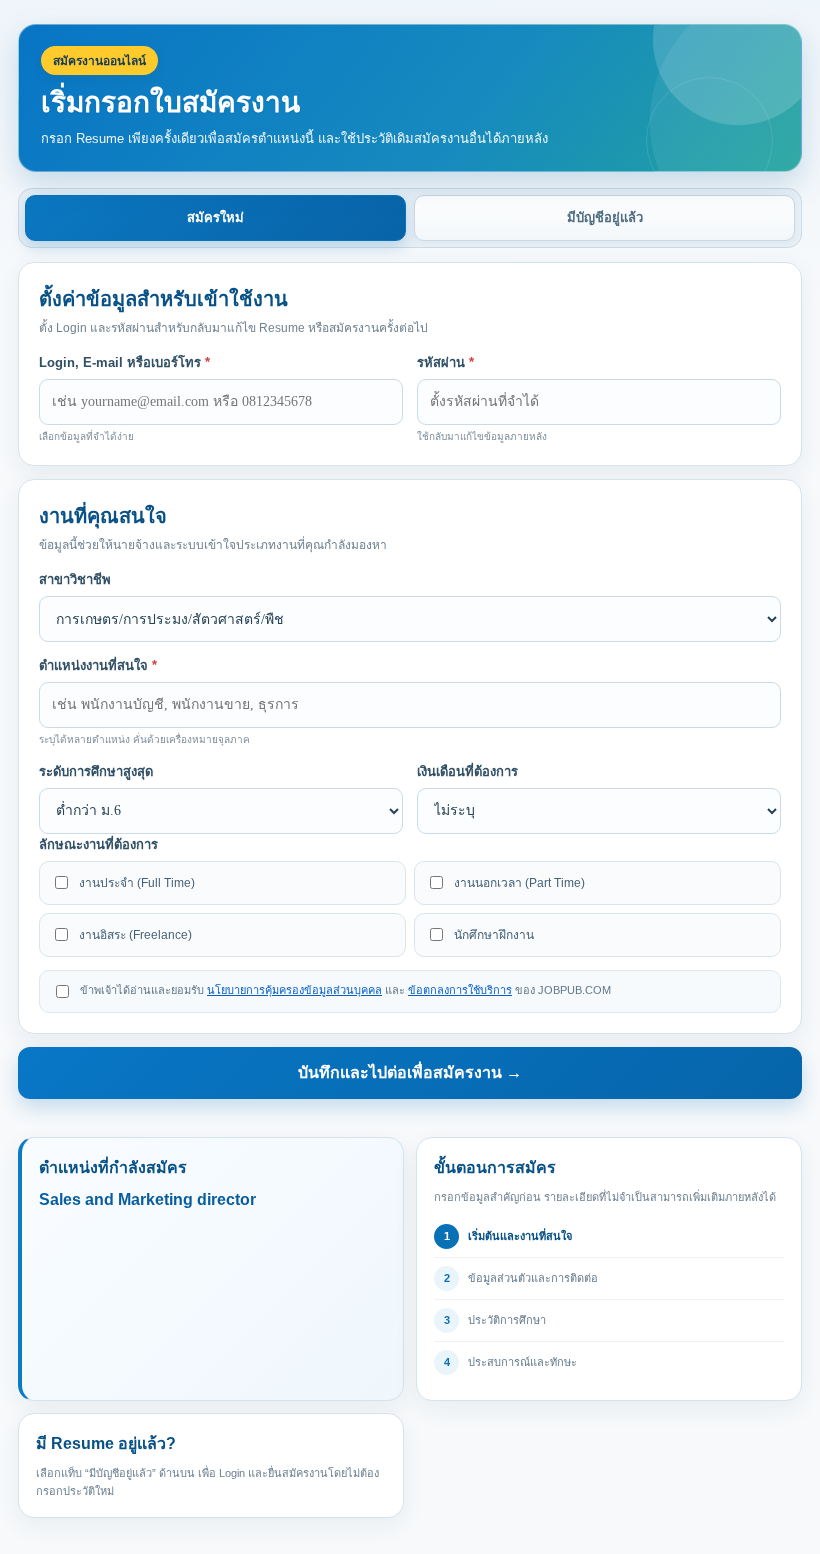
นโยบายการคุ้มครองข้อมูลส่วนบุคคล (294, 990)
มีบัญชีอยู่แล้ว (605, 217)
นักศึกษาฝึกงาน (494, 935)
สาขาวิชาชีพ (75, 579)
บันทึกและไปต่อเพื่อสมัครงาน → (410, 1072)
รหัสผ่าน (445, 362)
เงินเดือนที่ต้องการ (467, 771)
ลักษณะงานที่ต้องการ (98, 844)
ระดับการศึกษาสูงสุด (96, 771)
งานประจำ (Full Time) (137, 883)
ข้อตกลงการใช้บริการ (460, 990)
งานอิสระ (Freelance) (135, 935)
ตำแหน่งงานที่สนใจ (98, 665)
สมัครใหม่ (215, 217)
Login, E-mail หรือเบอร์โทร (124, 362)
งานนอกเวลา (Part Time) (519, 883)
